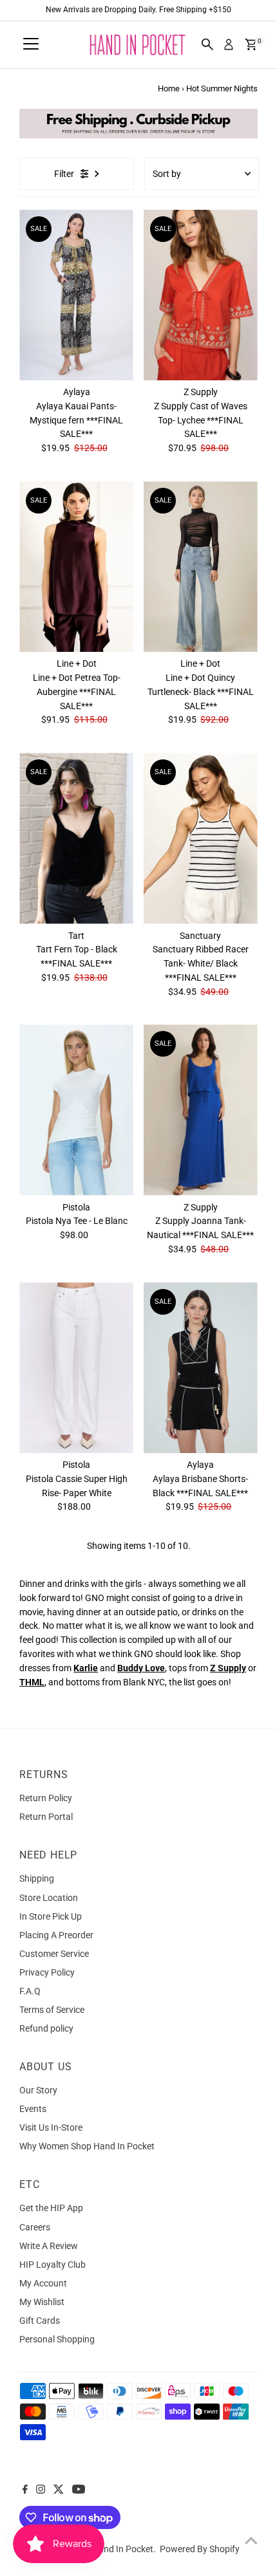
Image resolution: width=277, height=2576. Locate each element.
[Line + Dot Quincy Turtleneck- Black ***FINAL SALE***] (201, 567)
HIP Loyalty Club (53, 2265)
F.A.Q (30, 1991)
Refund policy (46, 2028)
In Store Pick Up (51, 1916)
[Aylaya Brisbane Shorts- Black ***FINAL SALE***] (201, 1368)
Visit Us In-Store (51, 2127)
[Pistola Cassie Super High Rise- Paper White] (76, 1368)
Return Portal (46, 1817)
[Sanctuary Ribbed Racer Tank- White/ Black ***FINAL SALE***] (201, 838)
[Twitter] (59, 2490)
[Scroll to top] (251, 2541)
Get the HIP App (51, 2208)
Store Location (49, 1898)
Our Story (38, 2090)
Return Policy (46, 1798)
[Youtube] (79, 2490)
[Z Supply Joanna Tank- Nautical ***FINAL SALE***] (201, 1110)
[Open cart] (251, 44)
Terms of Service (52, 2010)
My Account (43, 2283)
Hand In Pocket (123, 2549)
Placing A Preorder (56, 1935)
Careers (35, 2227)
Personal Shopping (57, 2339)
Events (33, 2109)
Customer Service (54, 1954)
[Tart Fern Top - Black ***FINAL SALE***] (76, 838)
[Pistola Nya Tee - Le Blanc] (76, 1110)
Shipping (37, 1878)
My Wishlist (42, 2302)
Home (169, 88)
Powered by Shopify (200, 2549)
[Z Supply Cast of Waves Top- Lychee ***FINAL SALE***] (201, 295)
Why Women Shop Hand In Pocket (87, 2146)
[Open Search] (207, 44)
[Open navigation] (31, 44)
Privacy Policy (47, 1972)
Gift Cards (40, 2321)
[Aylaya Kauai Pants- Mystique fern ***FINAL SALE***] (76, 295)
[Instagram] (41, 2490)
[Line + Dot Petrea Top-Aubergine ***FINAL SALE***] (76, 567)
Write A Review (49, 2246)
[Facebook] (25, 2490)
